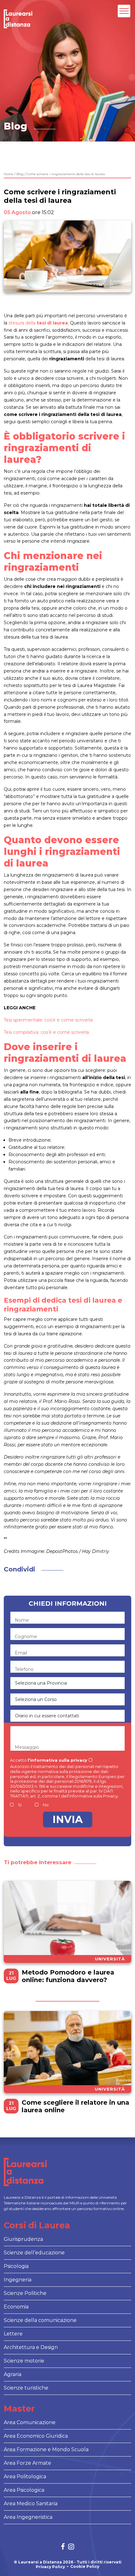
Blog (20, 174)
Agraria (13, 2374)
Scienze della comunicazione (40, 2320)
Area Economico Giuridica (36, 2436)
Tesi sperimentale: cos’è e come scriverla (48, 1020)
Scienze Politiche (25, 2293)
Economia (16, 2307)
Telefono (24, 1669)
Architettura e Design (31, 2347)
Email (21, 1653)
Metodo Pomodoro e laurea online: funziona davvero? (68, 1976)
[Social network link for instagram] (71, 2547)
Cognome (26, 1637)
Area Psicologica (24, 2490)
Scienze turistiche (26, 2388)
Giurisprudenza (23, 2239)
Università (110, 1959)
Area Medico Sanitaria (31, 2504)
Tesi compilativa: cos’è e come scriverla (46, 1032)
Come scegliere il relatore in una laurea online (76, 2106)
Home (9, 174)
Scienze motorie (24, 2361)
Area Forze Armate (27, 2463)
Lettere (13, 2334)
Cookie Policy (85, 2567)
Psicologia (16, 2266)
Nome (22, 1620)
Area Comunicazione (30, 2422)
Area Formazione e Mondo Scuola (46, 2449)
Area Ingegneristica (28, 2517)
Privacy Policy (50, 2567)
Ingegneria (18, 2280)
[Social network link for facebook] (63, 2547)
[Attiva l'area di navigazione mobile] (124, 11)
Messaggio (27, 1747)
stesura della (38, 323)
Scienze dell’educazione (34, 2253)
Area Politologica (25, 2476)
